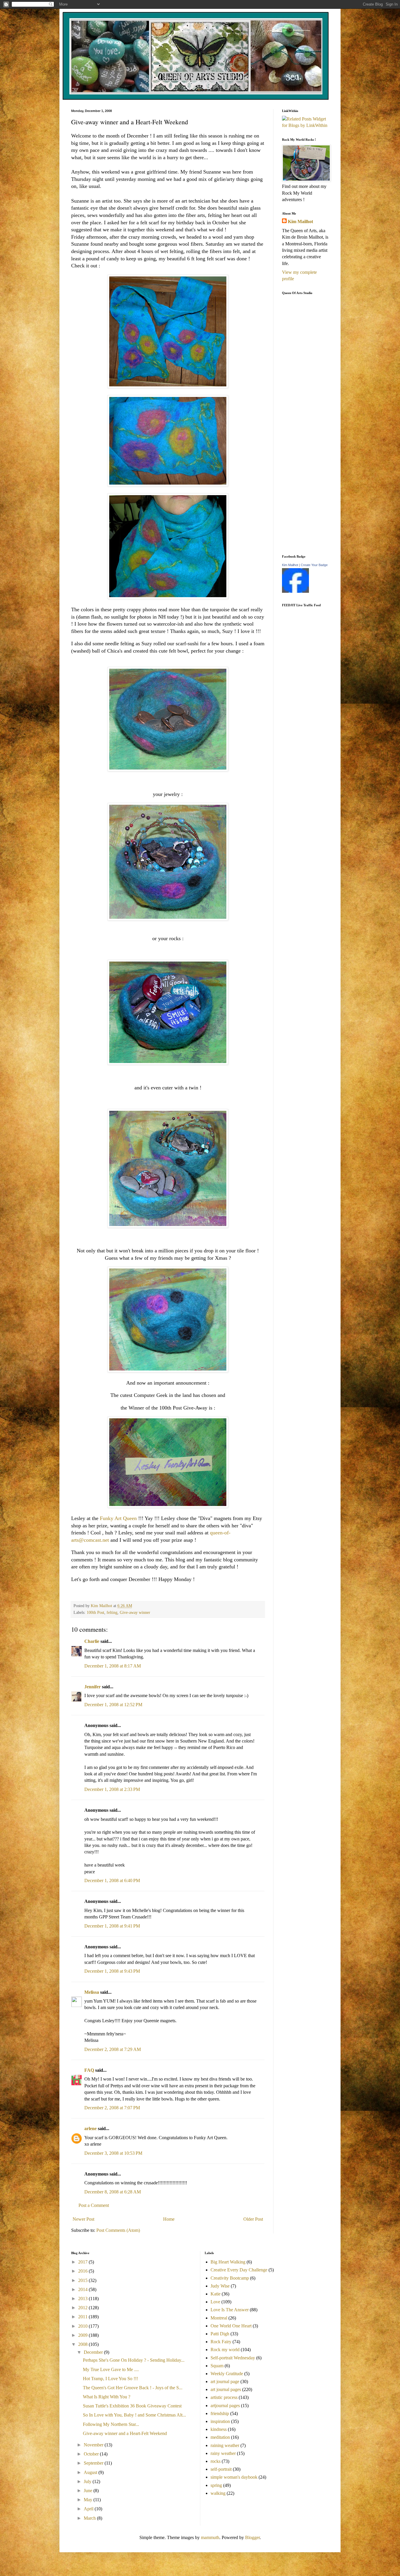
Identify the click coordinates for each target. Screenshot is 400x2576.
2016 (83, 2271)
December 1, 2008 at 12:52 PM (113, 1705)
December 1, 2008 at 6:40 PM (112, 1880)
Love (215, 2302)
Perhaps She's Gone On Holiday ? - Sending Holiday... (134, 2360)
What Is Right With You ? (107, 2397)
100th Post (95, 1612)
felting (112, 1612)
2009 (83, 2335)
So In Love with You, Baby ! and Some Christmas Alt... (134, 2415)
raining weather (225, 2445)
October (92, 2454)
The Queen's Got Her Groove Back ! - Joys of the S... (133, 2388)
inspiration (220, 2421)
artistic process (224, 2397)
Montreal (219, 2318)
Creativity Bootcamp (230, 2278)
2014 (83, 2289)
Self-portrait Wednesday (233, 2358)
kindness (219, 2429)
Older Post (253, 2219)
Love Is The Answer (230, 2310)
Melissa (92, 1992)
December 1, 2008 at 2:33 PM (112, 1789)
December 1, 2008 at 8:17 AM (113, 1666)
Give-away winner (135, 1612)
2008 (83, 2344)
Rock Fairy (221, 2342)
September (94, 2463)
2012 (83, 2308)
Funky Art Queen (119, 1518)
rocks (216, 2461)
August (91, 2472)
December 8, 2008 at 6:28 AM (113, 2192)
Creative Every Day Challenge (239, 2270)
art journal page (225, 2381)
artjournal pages (225, 2406)
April (89, 2509)
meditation (220, 2437)
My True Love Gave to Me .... (111, 2369)
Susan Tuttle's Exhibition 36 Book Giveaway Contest (132, 2406)
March (90, 2518)
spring (216, 2485)
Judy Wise (220, 2286)
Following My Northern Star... (111, 2424)
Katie (216, 2294)
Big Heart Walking (228, 2262)
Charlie (92, 1641)
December (94, 2352)
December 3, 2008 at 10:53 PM (113, 2153)
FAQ (89, 2070)
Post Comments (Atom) (118, 2230)
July (88, 2481)
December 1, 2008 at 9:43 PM (112, 1971)
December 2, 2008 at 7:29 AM (113, 2049)
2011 (83, 2317)
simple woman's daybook (234, 2477)
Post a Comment (94, 2205)
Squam (217, 2366)
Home (169, 2219)
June (89, 2491)
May (89, 2500)
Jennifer (93, 1687)
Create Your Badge (314, 565)
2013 (83, 2299)
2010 (83, 2326)
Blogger (252, 2537)
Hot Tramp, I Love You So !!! (110, 2379)
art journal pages (226, 2389)
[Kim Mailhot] (295, 591)
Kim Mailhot (300, 221)
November (94, 2445)
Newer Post (83, 2219)
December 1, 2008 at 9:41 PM (112, 1926)
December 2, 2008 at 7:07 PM (112, 2108)
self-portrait (221, 2469)
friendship (220, 2413)
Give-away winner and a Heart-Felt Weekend (125, 2433)
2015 (83, 2280)
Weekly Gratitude (227, 2374)
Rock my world (225, 2350)
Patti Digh (220, 2334)
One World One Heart (231, 2326)
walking (218, 2493)
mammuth (210, 2537)
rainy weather (223, 2453)
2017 (83, 2262)
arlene (90, 2128)
